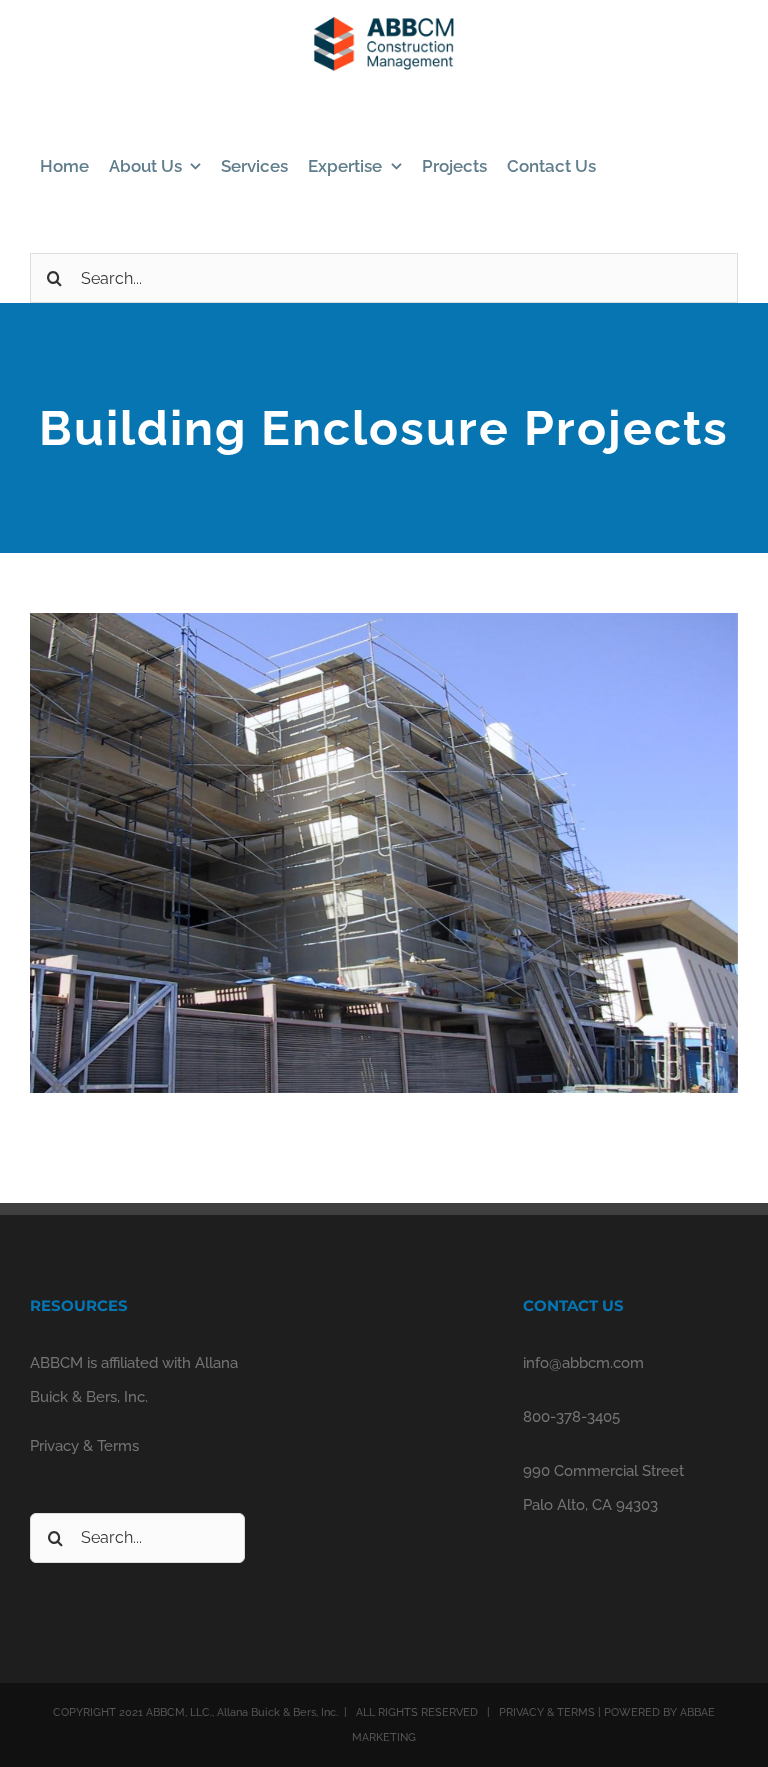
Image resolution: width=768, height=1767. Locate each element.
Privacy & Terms (84, 1446)
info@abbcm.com (583, 1363)
